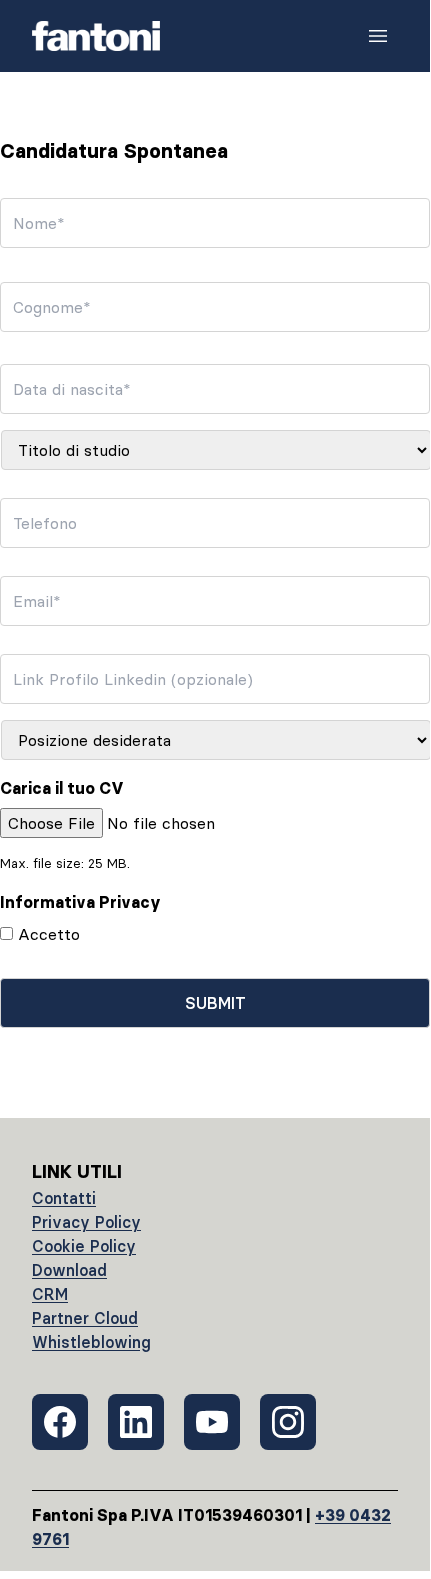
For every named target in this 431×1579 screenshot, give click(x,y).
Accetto (49, 934)
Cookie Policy (84, 1246)
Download (69, 1270)
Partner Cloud (85, 1318)
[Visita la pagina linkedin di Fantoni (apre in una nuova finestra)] (136, 1422)
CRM (50, 1294)
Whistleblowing (91, 1342)
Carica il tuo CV (62, 788)
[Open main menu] (378, 36)
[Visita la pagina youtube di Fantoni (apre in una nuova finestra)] (212, 1422)
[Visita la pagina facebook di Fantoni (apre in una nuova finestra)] (60, 1422)
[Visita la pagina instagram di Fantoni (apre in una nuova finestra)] (288, 1422)
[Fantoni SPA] (96, 36)
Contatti (64, 1198)
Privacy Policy (86, 1222)
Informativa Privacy (80, 902)
